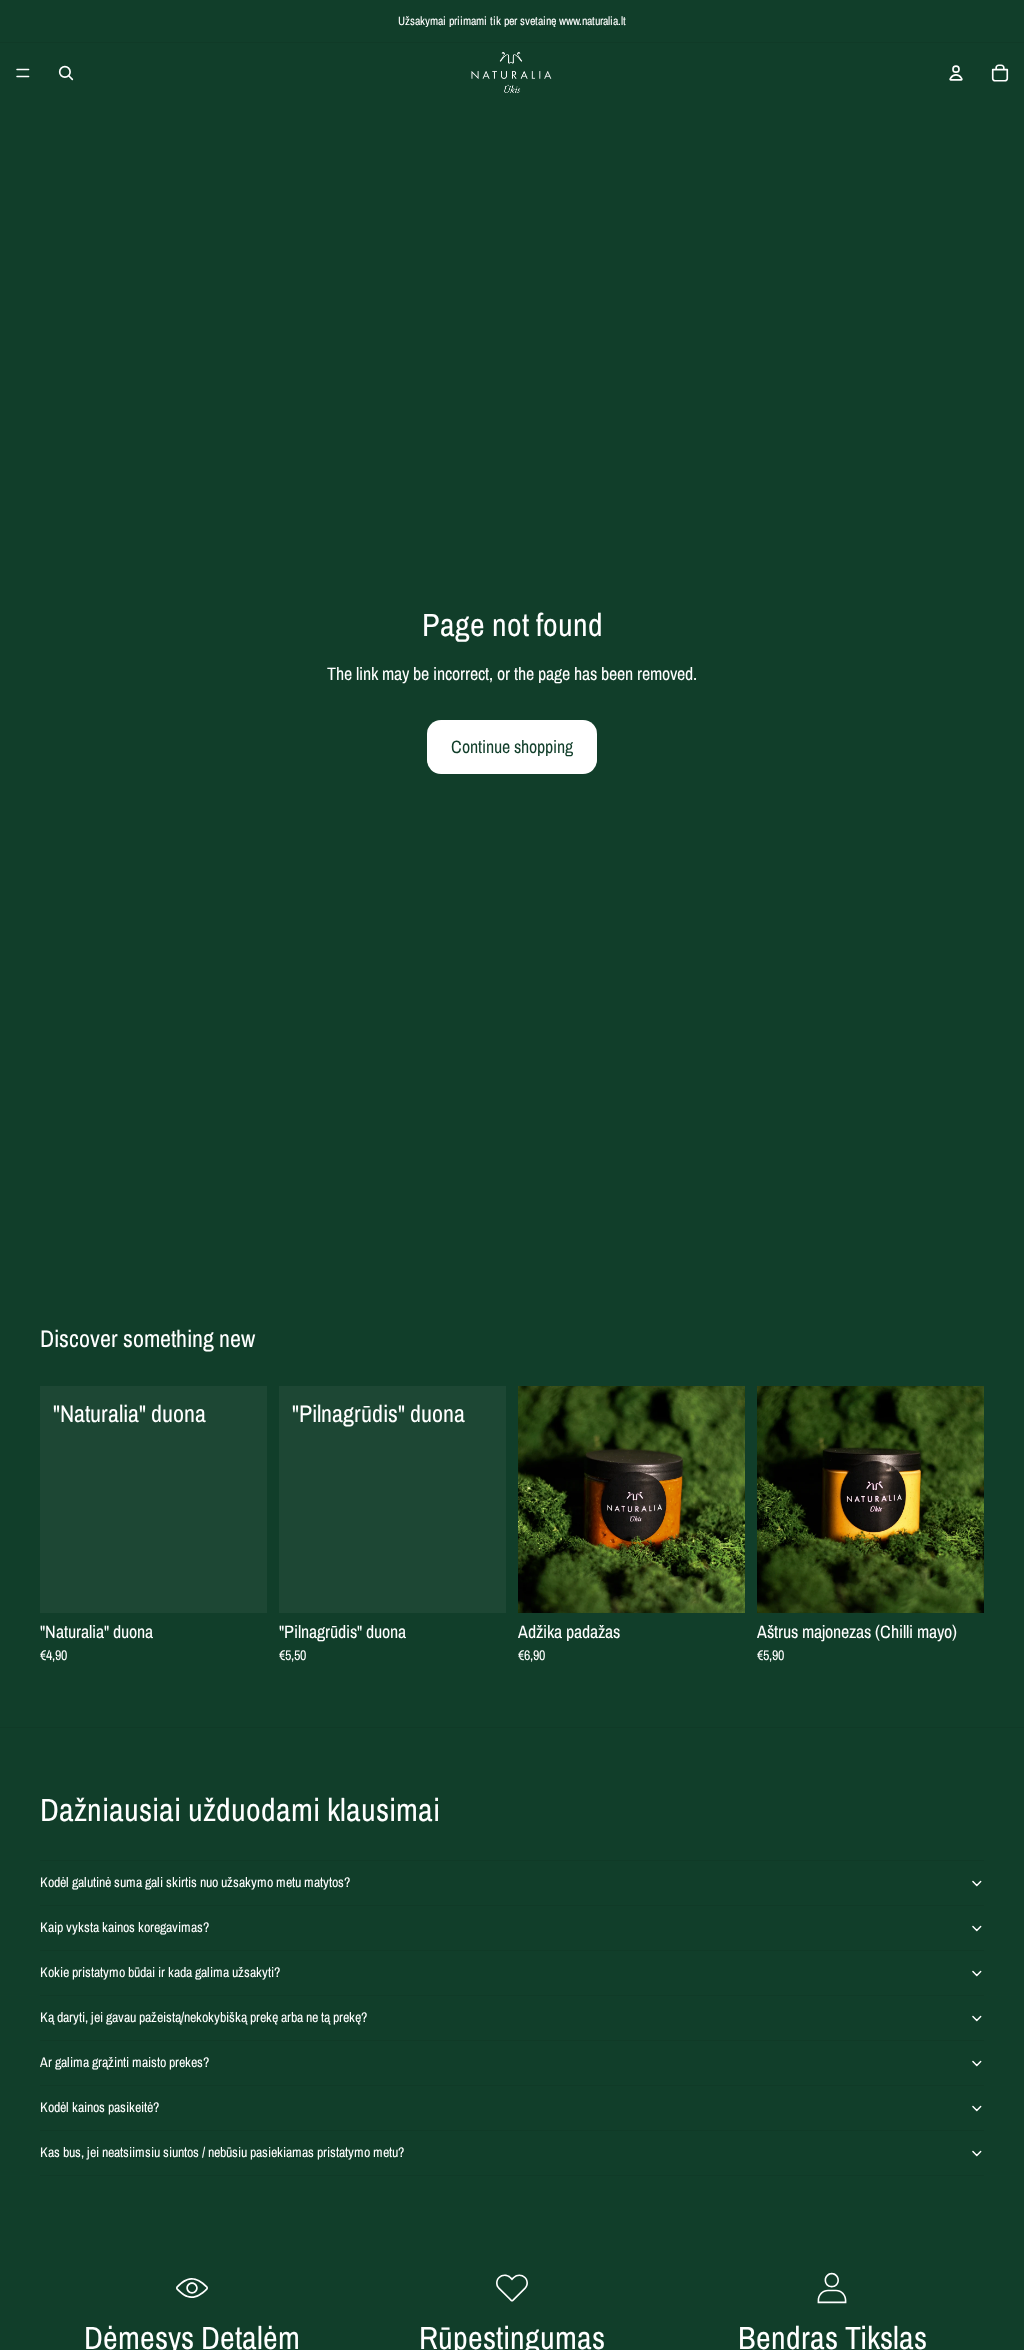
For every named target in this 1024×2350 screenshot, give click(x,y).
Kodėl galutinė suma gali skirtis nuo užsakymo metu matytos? (195, 1882)
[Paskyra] (956, 73)
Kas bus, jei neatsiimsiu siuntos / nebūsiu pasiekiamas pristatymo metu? (222, 2152)
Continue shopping (512, 746)
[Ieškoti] (66, 73)
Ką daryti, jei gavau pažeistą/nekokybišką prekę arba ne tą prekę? (203, 2017)
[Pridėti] (236, 1582)
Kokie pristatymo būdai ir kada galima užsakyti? (160, 1972)
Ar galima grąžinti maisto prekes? (124, 2062)
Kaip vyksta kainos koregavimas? (124, 1927)
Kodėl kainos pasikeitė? (99, 2107)
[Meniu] (23, 73)
